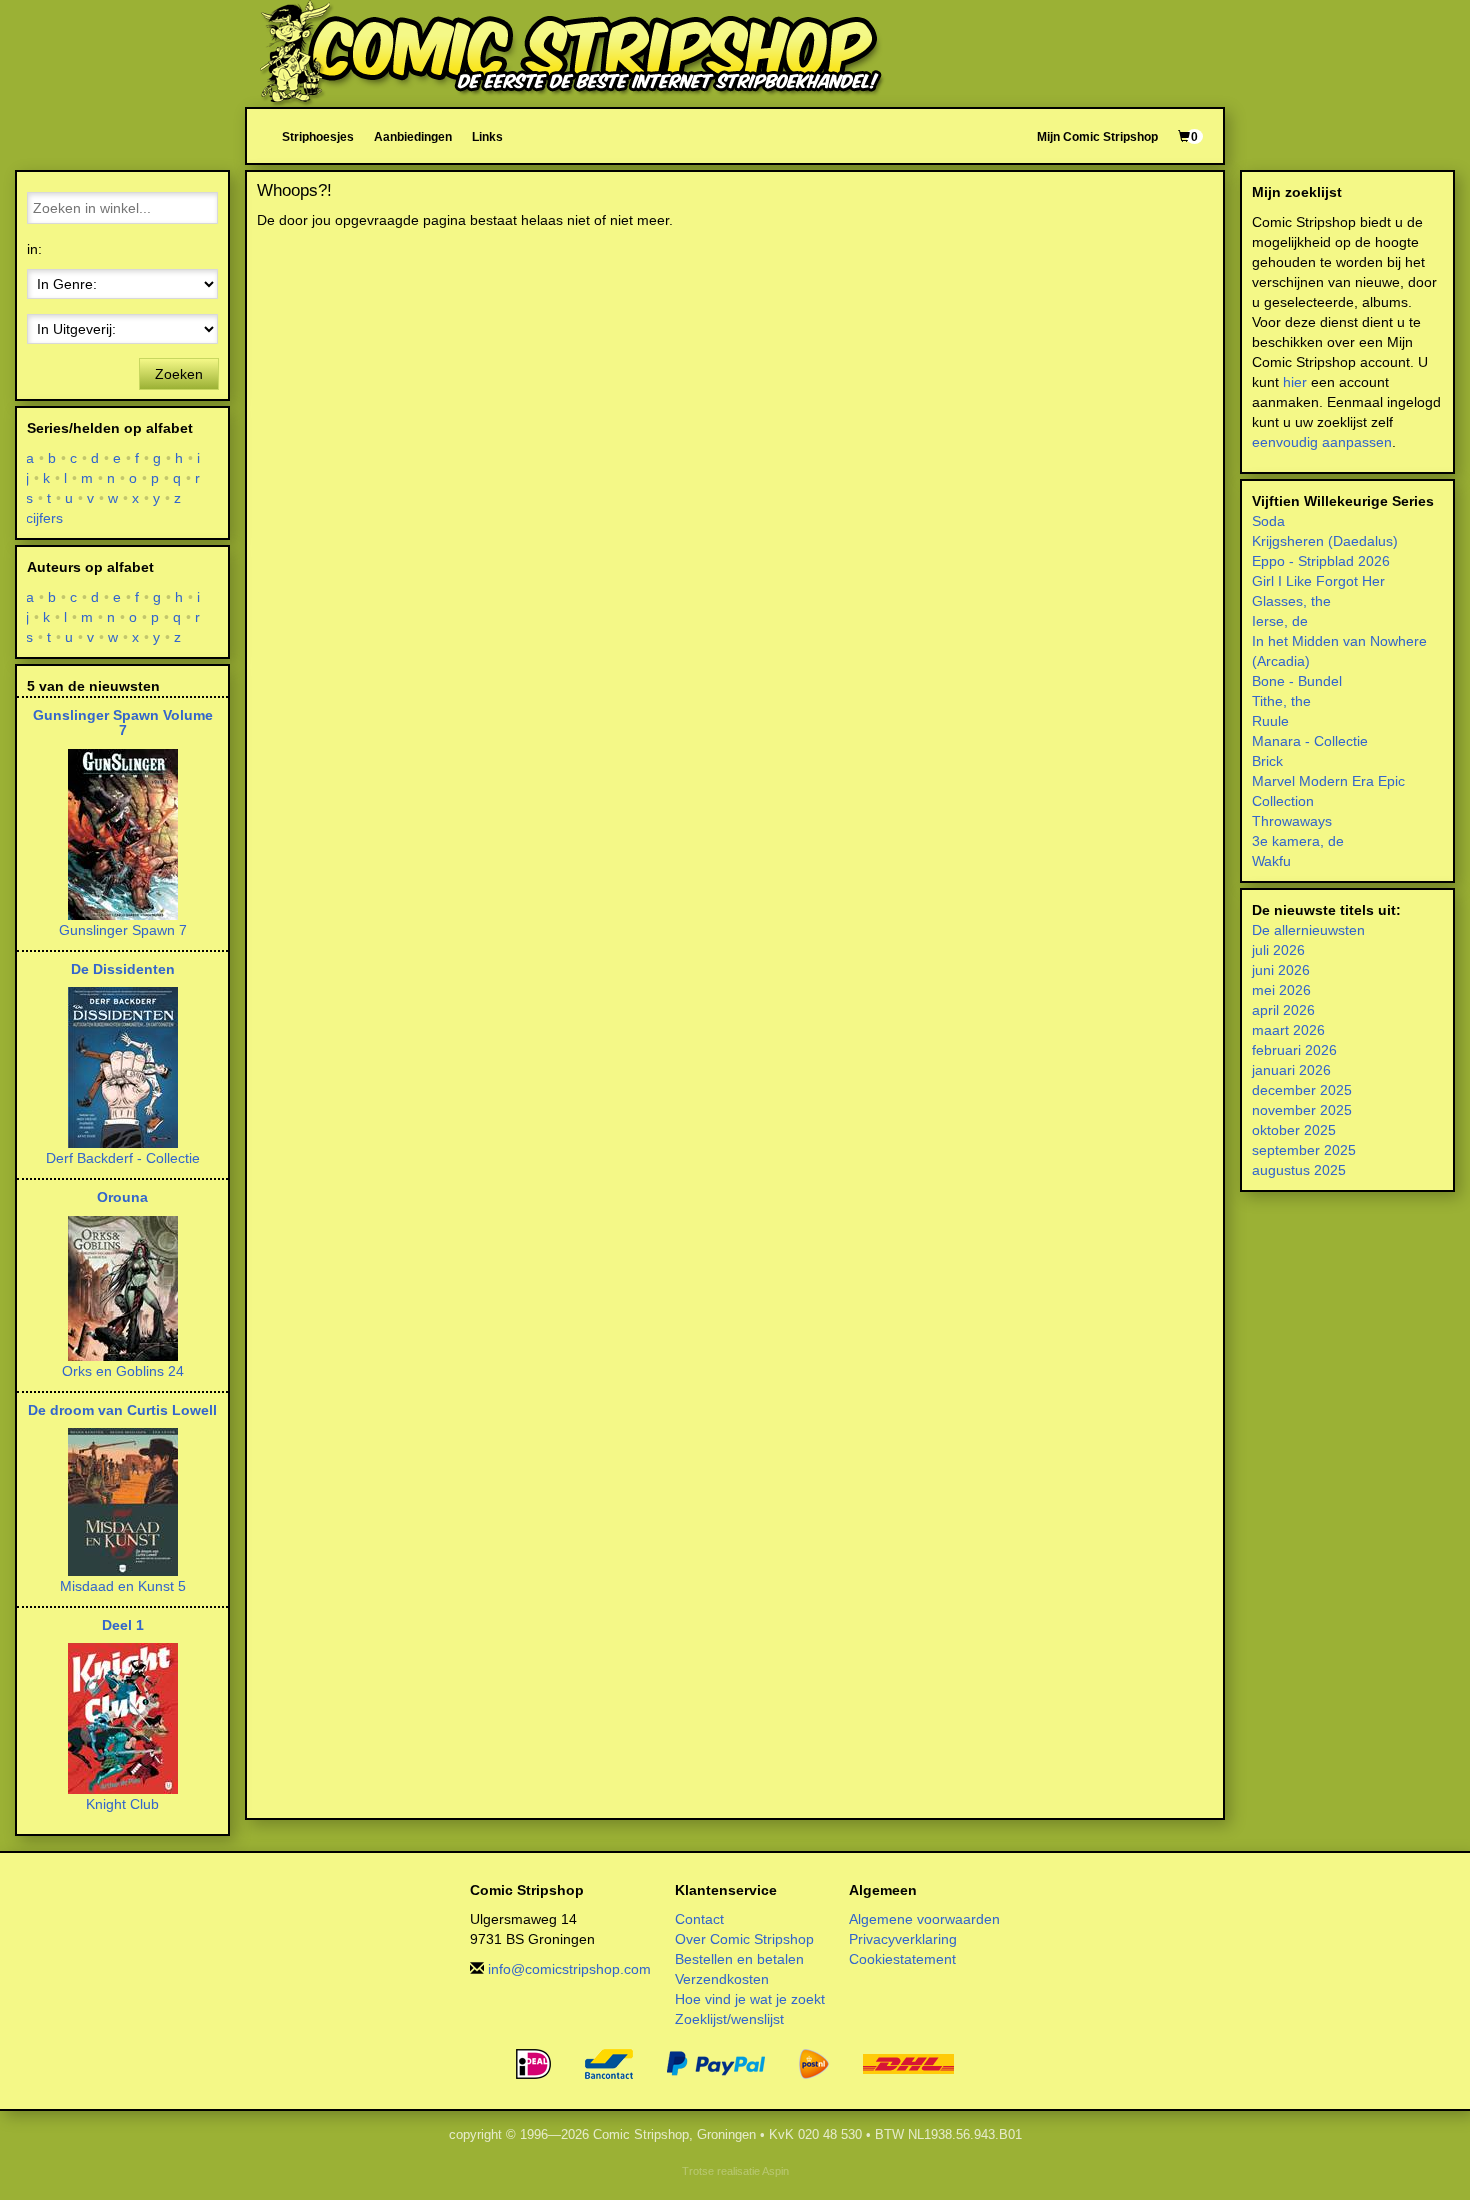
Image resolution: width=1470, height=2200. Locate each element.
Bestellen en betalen (739, 1959)
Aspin (775, 2171)
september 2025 (1304, 1150)
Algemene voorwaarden (924, 1919)
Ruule (1270, 721)
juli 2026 (1278, 950)
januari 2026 (1291, 1070)
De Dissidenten (123, 969)
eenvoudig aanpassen (1322, 442)
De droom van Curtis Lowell (122, 1410)
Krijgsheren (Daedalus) (1325, 541)
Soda (1268, 521)
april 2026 (1283, 1010)
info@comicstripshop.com (569, 1969)
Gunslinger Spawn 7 (123, 930)
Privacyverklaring (903, 1939)
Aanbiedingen (413, 136)
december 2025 (1302, 1090)
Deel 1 (123, 1625)
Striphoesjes (318, 136)
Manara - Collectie (1310, 741)
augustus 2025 (1299, 1170)
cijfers (45, 518)
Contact (699, 1919)
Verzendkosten (722, 1979)
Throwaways (1292, 821)
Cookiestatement (902, 1959)
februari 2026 (1294, 1050)
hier (1295, 382)
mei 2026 (1281, 990)
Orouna (122, 1197)
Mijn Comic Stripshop (1097, 136)
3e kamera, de (1298, 841)
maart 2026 (1288, 1030)
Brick (1267, 761)
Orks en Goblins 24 (123, 1371)
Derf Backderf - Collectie (123, 1158)
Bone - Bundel (1297, 681)
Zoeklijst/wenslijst (729, 2019)
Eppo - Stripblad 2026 (1321, 561)
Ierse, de (1280, 621)
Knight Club (122, 1804)
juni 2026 (1281, 970)
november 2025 (1302, 1110)
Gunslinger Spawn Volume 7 (123, 722)
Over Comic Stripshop (744, 1939)
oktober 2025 (1294, 1130)
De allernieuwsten (1308, 930)
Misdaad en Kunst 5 (123, 1586)
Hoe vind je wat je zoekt (750, 1999)
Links (487, 136)
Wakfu (1271, 861)
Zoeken (179, 374)
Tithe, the (1281, 701)
